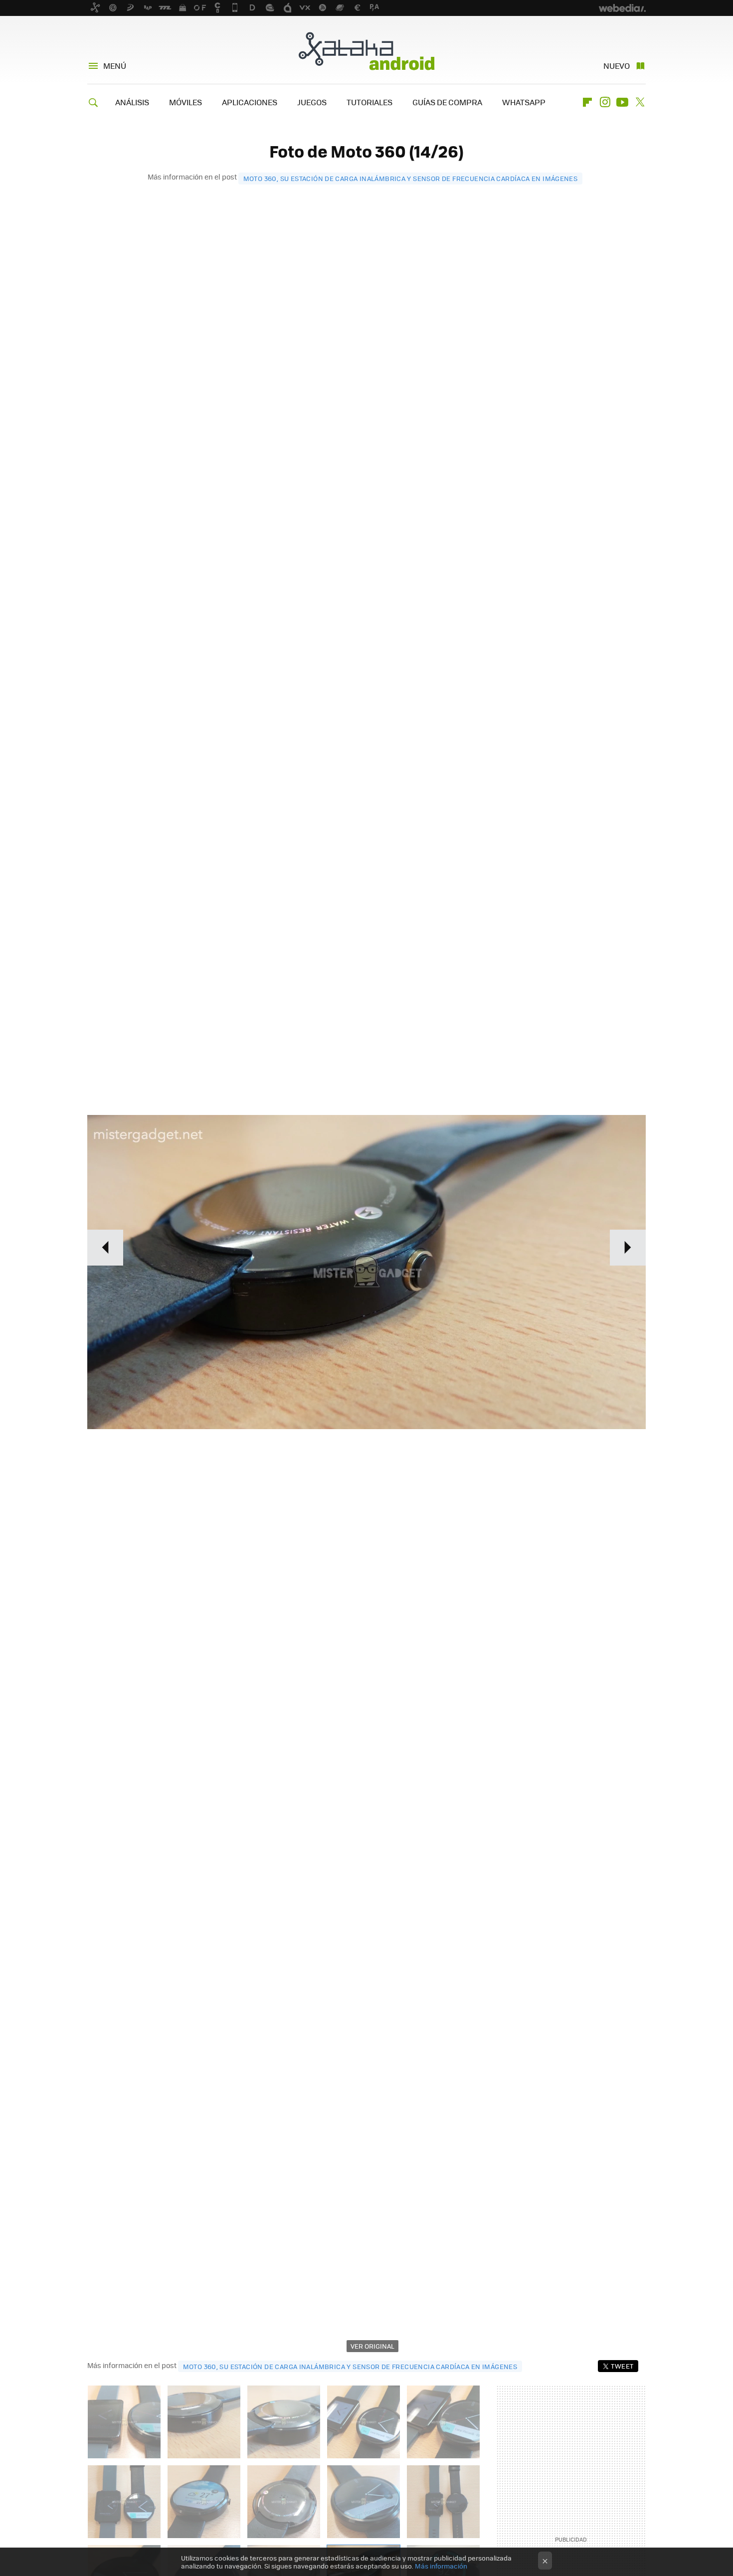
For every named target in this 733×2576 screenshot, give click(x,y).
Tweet (622, 2366)
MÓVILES (185, 102)
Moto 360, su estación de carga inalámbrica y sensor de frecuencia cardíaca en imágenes (411, 178)
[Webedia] (622, 8)
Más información (441, 2566)
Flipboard (587, 102)
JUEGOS (312, 102)
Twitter (640, 102)
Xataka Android (366, 51)
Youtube (622, 102)
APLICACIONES (250, 102)
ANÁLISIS (132, 102)
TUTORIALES (369, 102)
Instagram (605, 102)
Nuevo (617, 66)
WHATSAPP (524, 102)
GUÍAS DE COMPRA (447, 102)
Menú (115, 66)
